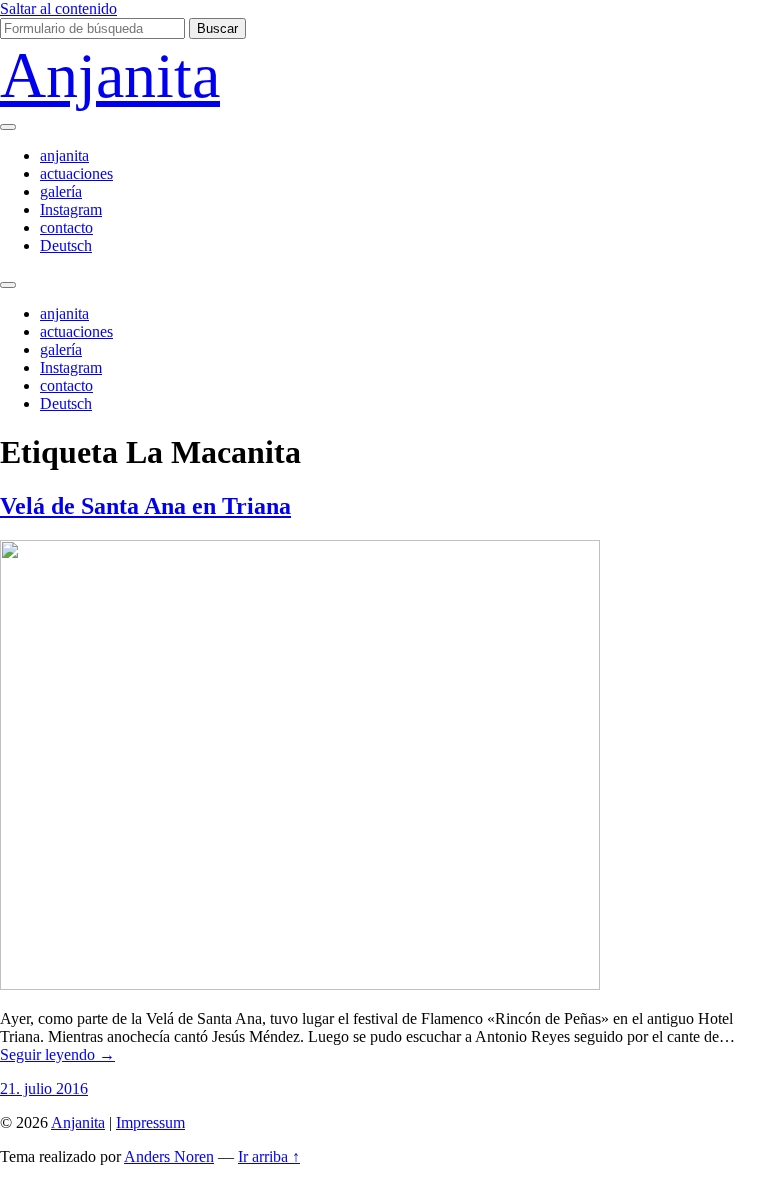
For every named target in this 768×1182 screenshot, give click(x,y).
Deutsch (66, 245)
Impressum (150, 1122)
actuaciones (76, 173)
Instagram (71, 209)
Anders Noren (169, 1156)
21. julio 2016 (44, 1088)
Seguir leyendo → (57, 1054)
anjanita (64, 155)
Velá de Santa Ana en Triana (145, 506)
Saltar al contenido (58, 8)
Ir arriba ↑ (269, 1156)
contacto (66, 227)
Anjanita (110, 75)
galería (61, 191)
